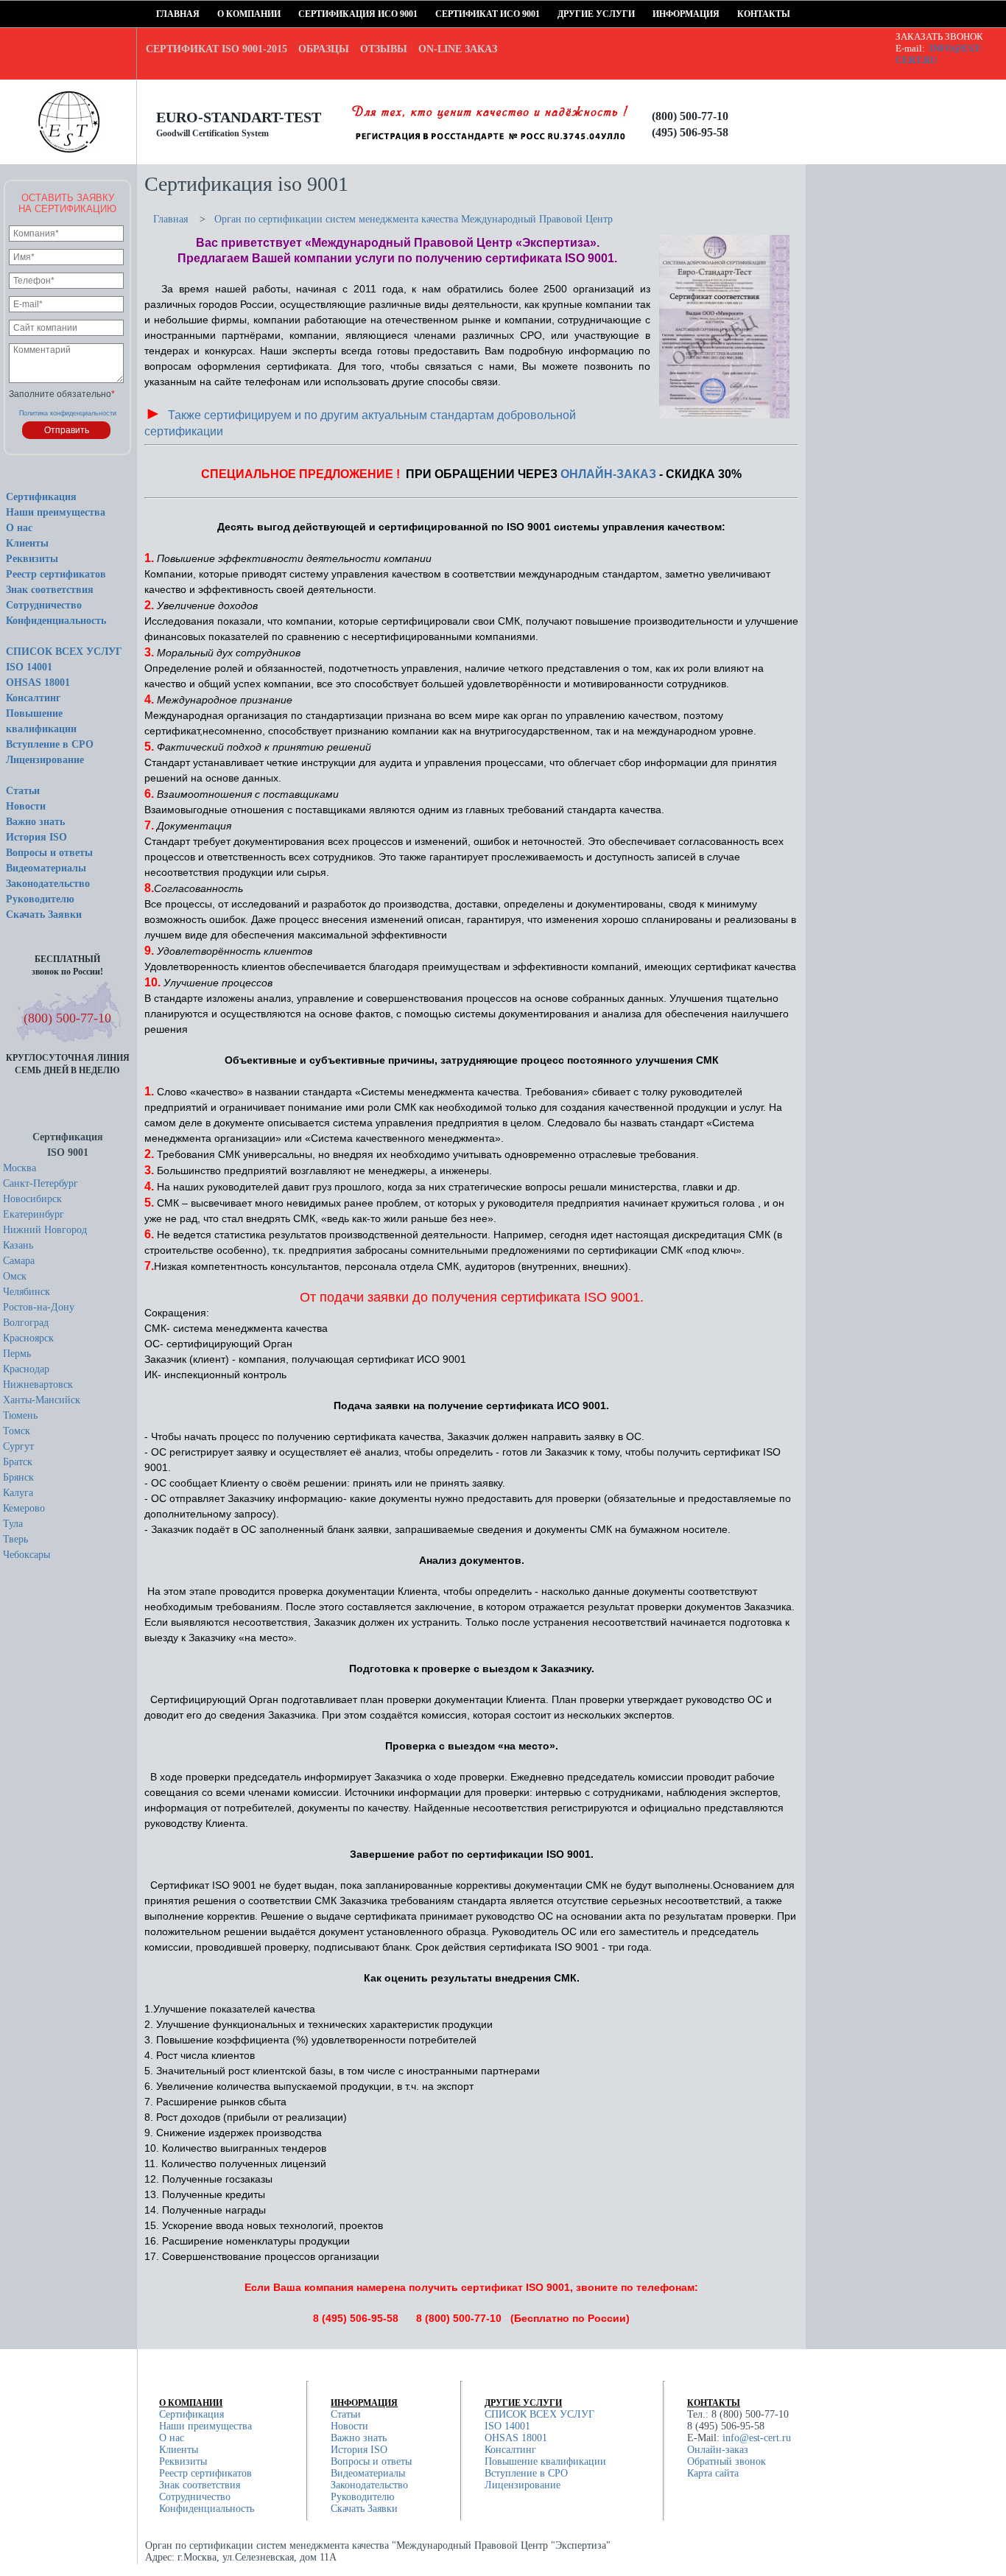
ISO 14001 (29, 667)
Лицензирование (45, 760)
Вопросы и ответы (49, 853)
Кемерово (24, 1508)
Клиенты (27, 543)
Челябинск (27, 1292)
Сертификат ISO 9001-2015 (217, 49)
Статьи (23, 791)
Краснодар (26, 1369)
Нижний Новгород (45, 1230)
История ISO (36, 837)
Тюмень (20, 1415)
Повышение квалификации (545, 2461)
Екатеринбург (34, 1214)
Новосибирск (32, 1199)
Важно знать (35, 822)
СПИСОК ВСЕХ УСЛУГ (64, 652)
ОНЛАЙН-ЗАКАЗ (608, 474)
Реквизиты (32, 559)
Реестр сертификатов (56, 574)
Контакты (742, 14)
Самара (19, 1261)
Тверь (15, 1539)
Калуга (18, 1493)
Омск (15, 1276)
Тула (13, 1524)
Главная (161, 14)
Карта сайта (713, 2473)
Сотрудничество (44, 605)
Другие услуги (562, 14)
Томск (17, 1431)
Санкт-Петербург (41, 1183)
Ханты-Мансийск (42, 1400)
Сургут (18, 1446)
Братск (18, 1462)
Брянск (18, 1477)
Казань (18, 1245)
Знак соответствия (50, 590)
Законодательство (48, 884)
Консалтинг (33, 698)
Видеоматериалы (46, 868)
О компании (222, 14)
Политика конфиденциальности (68, 413)
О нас (19, 528)
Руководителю (40, 899)
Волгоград (26, 1323)
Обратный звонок (727, 2461)
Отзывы (384, 49)
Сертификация (41, 497)
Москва (20, 1168)
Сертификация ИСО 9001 (303, 14)
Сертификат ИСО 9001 (440, 14)
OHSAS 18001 (38, 682)
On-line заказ (458, 49)
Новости (26, 806)
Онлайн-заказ (718, 2450)
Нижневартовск (38, 1384)
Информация (657, 14)
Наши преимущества (56, 512)
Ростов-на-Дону (39, 1307)
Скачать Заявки (44, 915)
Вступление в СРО (50, 744)
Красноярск (28, 1338)
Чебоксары (27, 1555)
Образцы (324, 49)
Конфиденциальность (56, 621)
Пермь (17, 1354)
